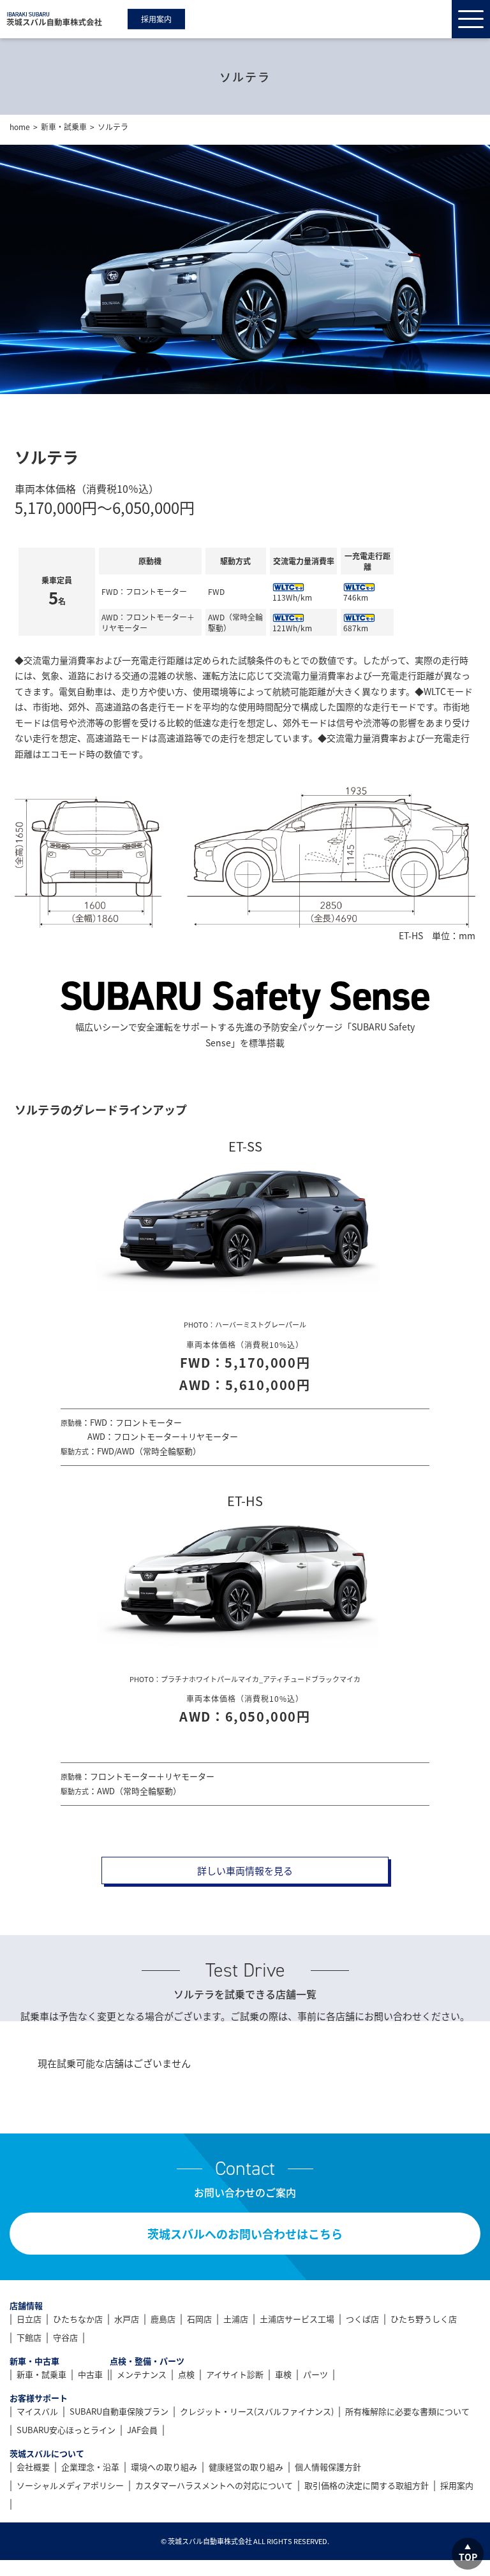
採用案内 (156, 19)
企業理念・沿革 (90, 2467)
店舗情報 (26, 2305)
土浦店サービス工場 (297, 2319)
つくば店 (362, 2319)
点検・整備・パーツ (147, 2361)
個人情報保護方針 (328, 2467)
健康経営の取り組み (246, 2467)
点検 (186, 2374)
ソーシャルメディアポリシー (70, 2485)
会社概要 (33, 2467)
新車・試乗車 (64, 127)
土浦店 (236, 2319)
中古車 (90, 2374)
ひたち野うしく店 (424, 2319)
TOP (468, 2557)
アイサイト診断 (235, 2374)
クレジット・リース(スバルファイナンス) (257, 2411)
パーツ (316, 2374)
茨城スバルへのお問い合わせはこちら (245, 2234)
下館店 (29, 2337)
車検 (283, 2374)
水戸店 (127, 2319)
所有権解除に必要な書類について (407, 2411)
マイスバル (37, 2411)
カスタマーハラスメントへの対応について (214, 2485)
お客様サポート (39, 2398)
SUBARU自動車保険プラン (119, 2411)
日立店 (29, 2319)
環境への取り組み (164, 2467)
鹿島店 (163, 2319)
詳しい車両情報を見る (245, 1870)
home (20, 127)
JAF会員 (142, 2430)
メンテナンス (142, 2374)
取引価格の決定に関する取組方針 (367, 2485)
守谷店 (65, 2337)
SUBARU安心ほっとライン (66, 2430)
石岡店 (199, 2319)
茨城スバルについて (47, 2453)
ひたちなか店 (78, 2319)
